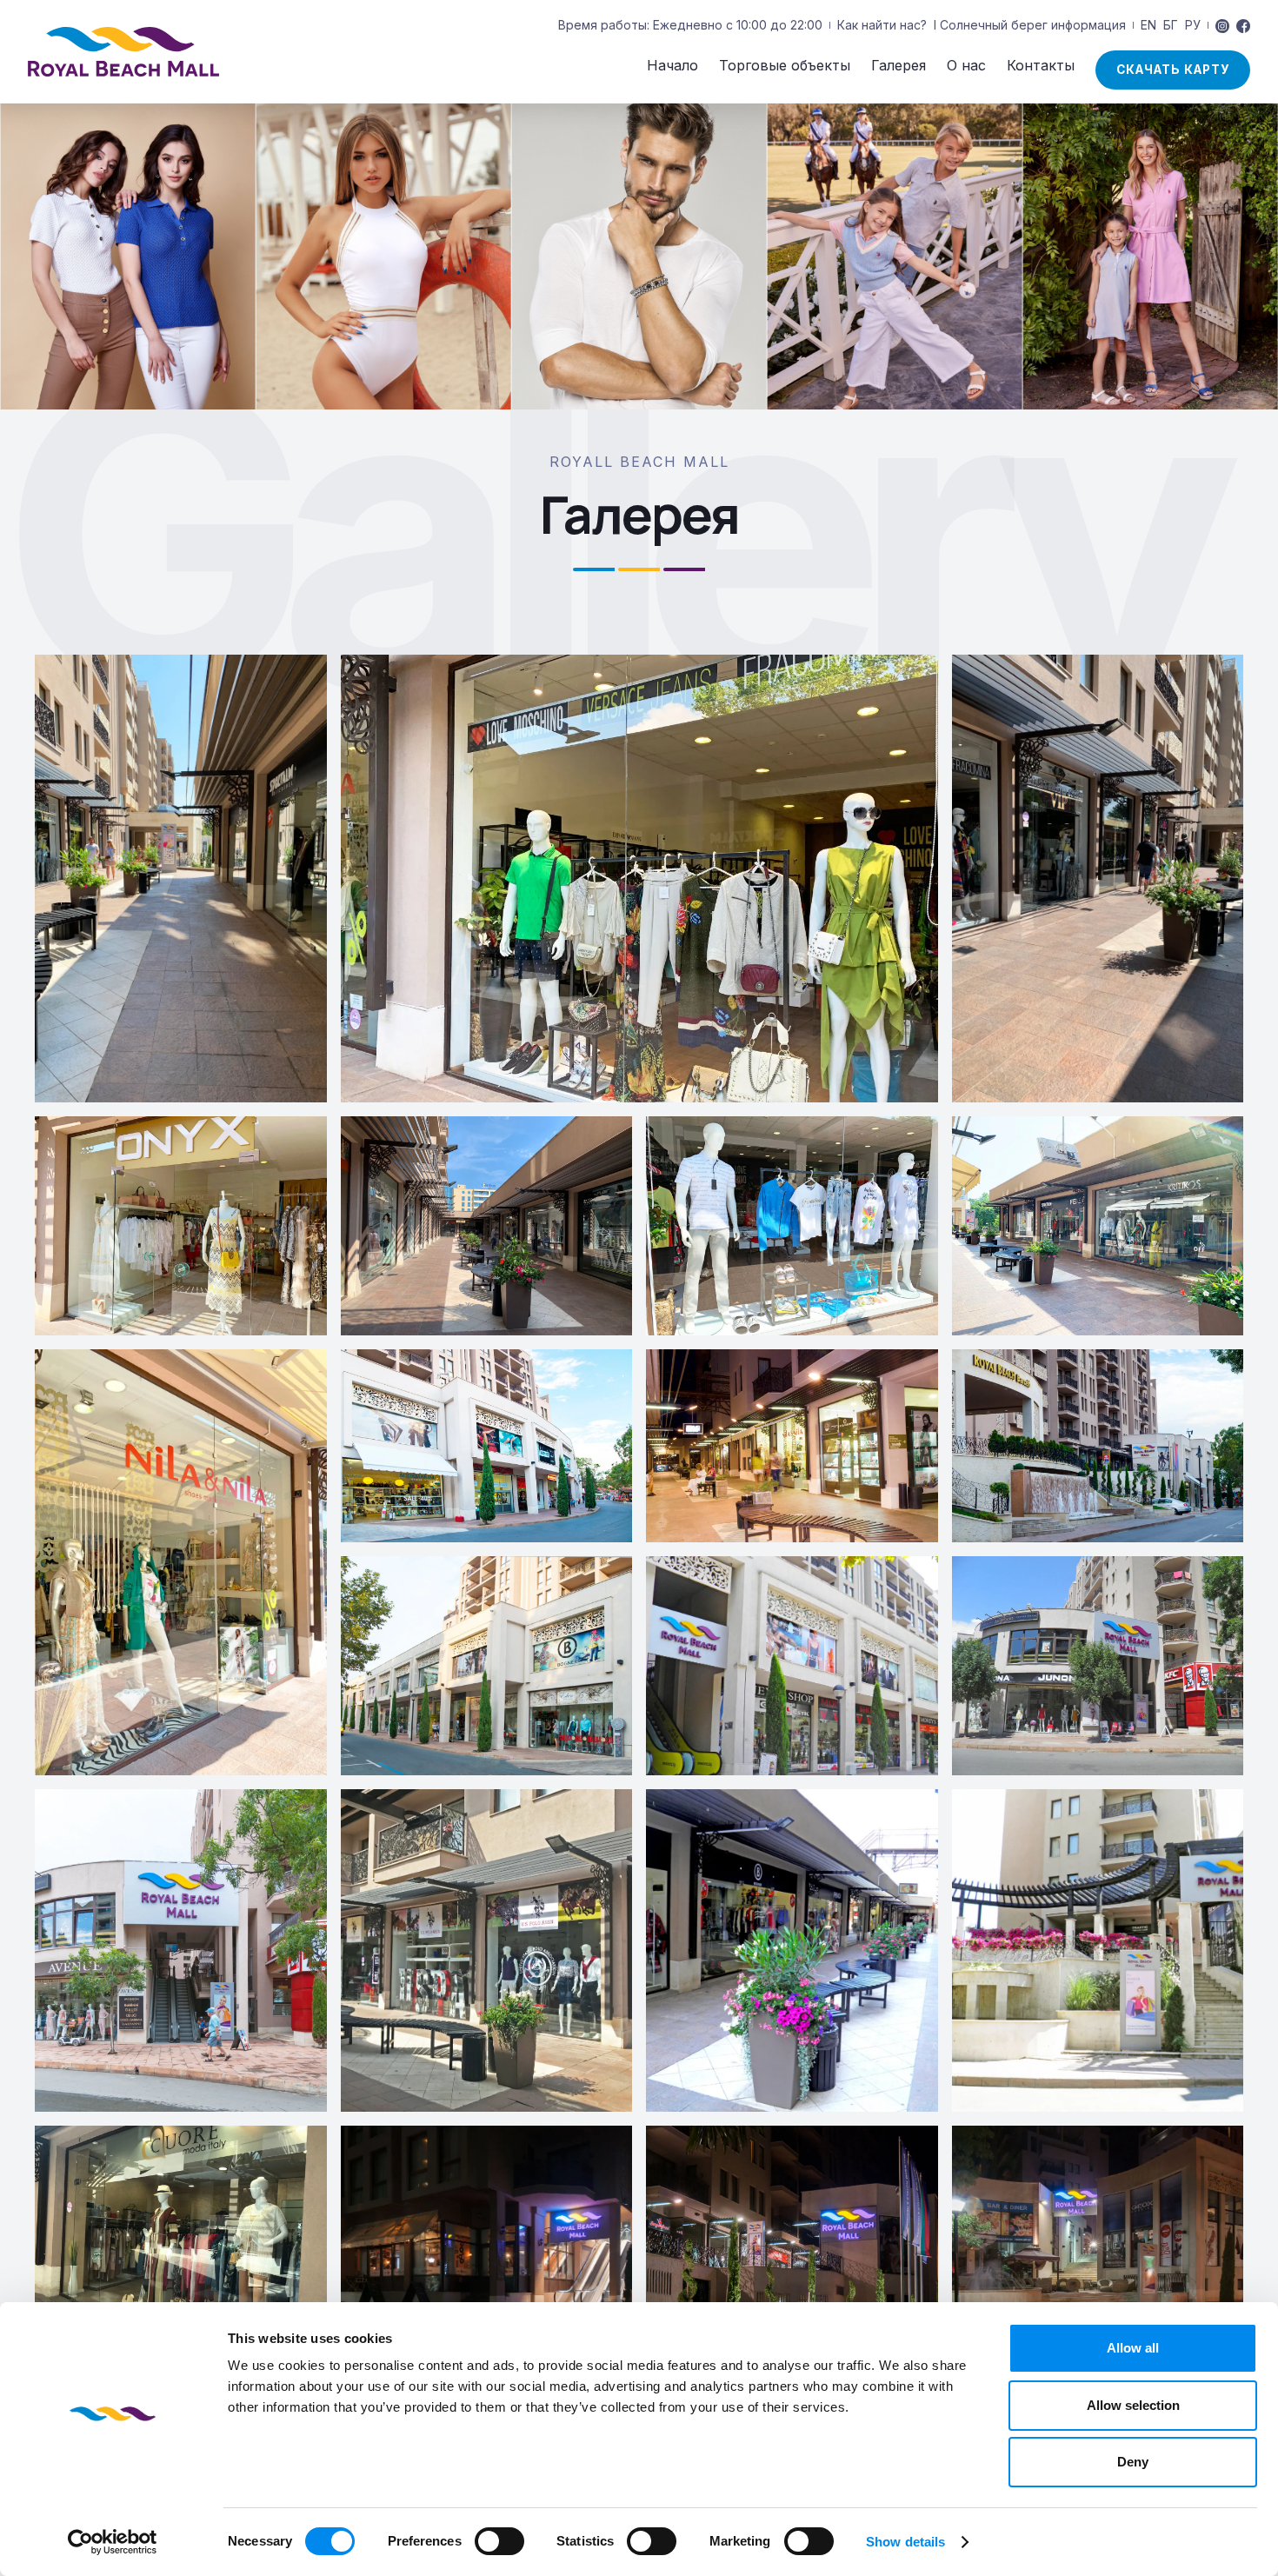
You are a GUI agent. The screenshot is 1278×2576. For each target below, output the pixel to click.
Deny (1133, 2462)
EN (1148, 25)
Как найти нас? (882, 25)
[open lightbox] (181, 879)
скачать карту (1173, 70)
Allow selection (1133, 2405)
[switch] (499, 2541)
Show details (905, 2542)
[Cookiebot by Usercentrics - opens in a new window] (113, 2542)
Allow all (1133, 2348)
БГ (1171, 25)
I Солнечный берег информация (1030, 25)
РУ (1193, 25)
